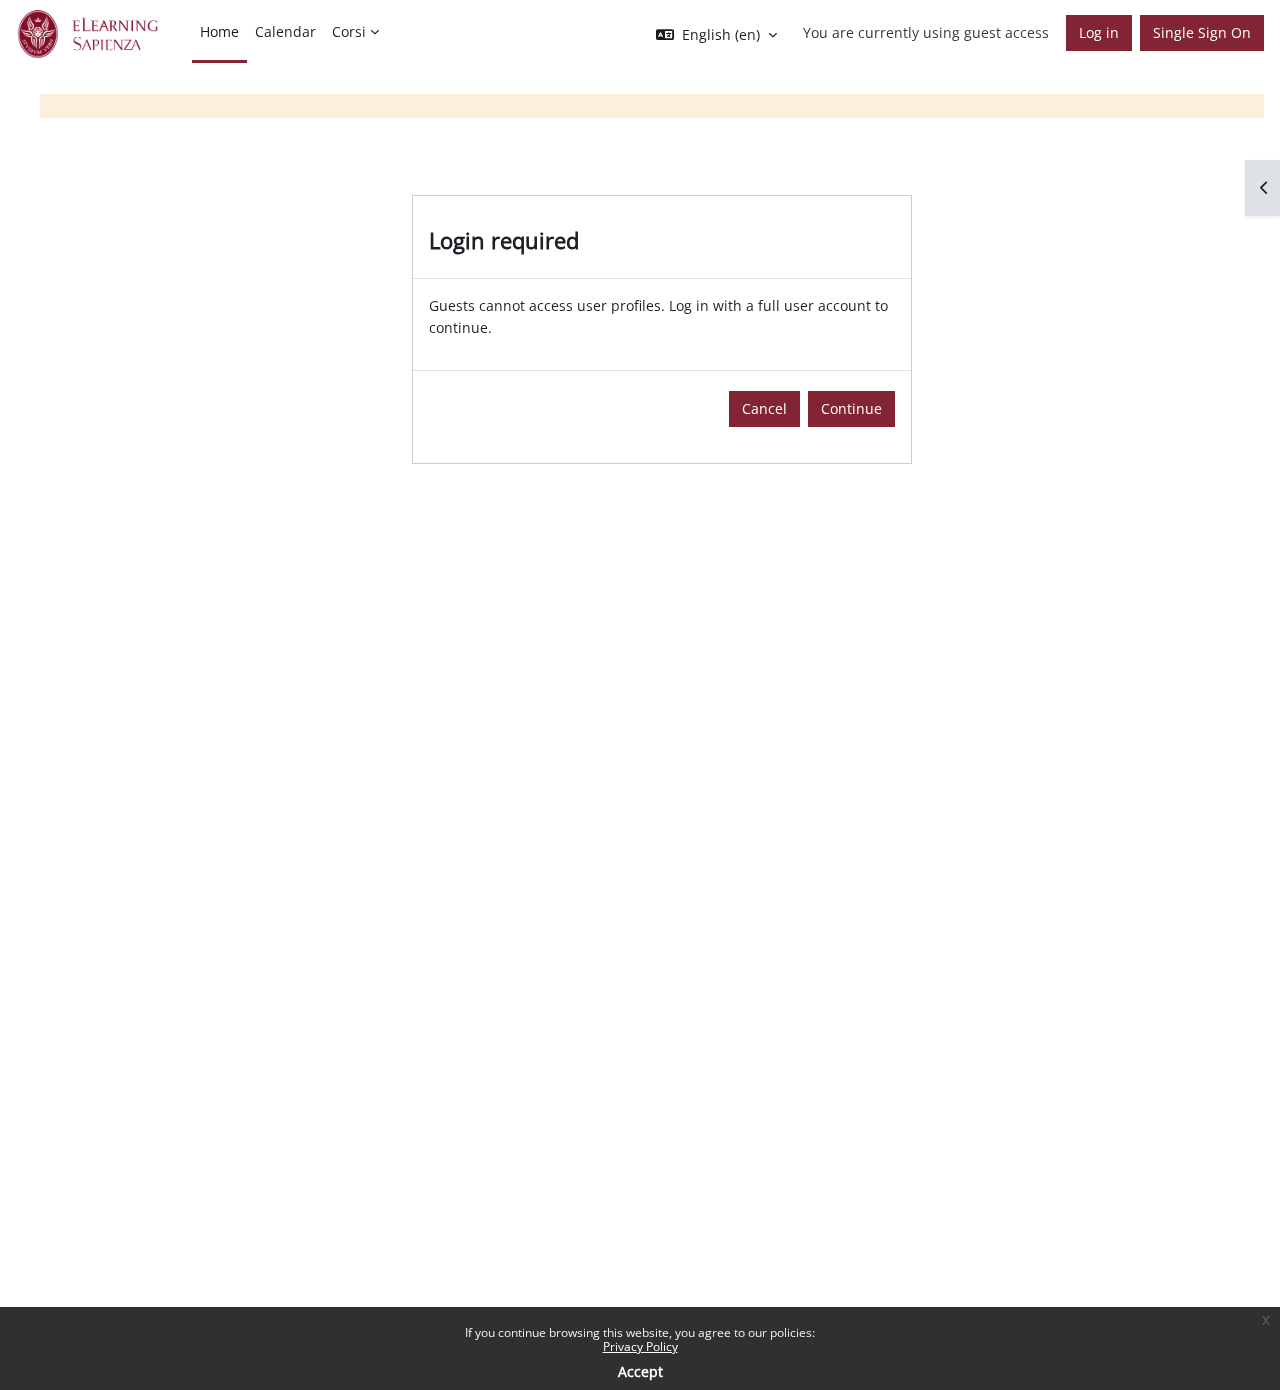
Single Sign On (1202, 32)
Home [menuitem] (219, 31)
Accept (640, 1371)
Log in (1099, 32)
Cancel (764, 408)
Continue (851, 408)
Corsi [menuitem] (349, 31)
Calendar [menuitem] (285, 31)
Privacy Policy (640, 1346)
